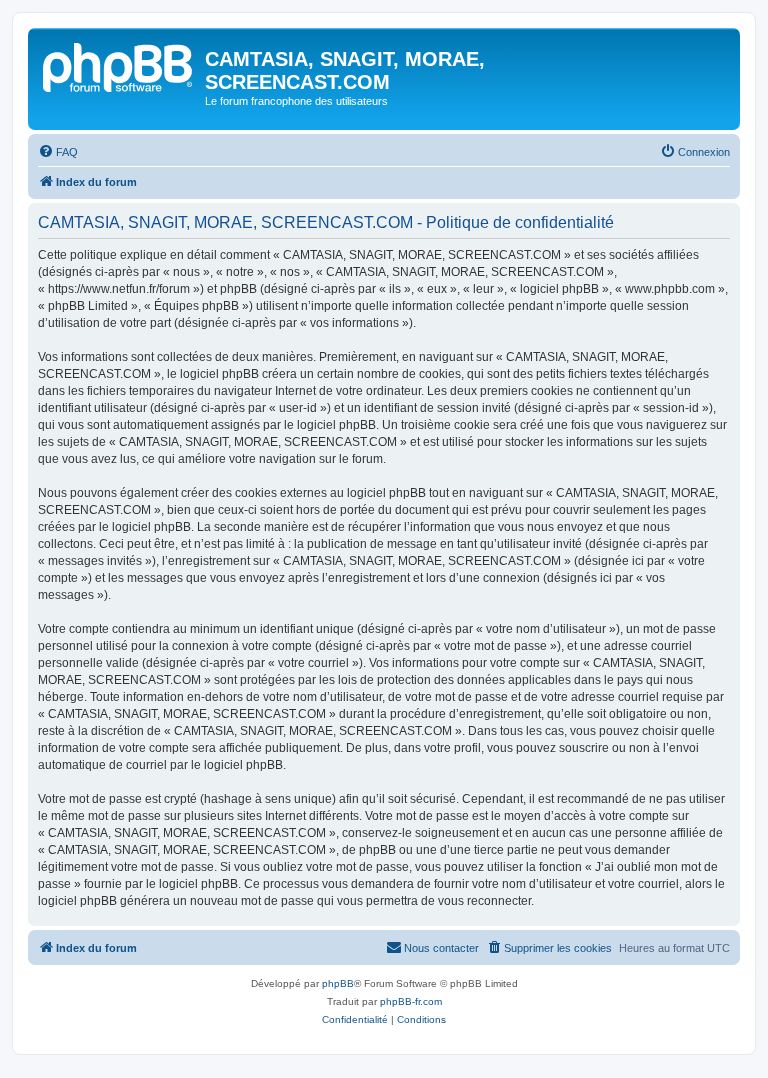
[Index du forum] (119, 65)
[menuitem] (58, 152)
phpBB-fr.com (411, 1001)
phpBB (338, 983)
